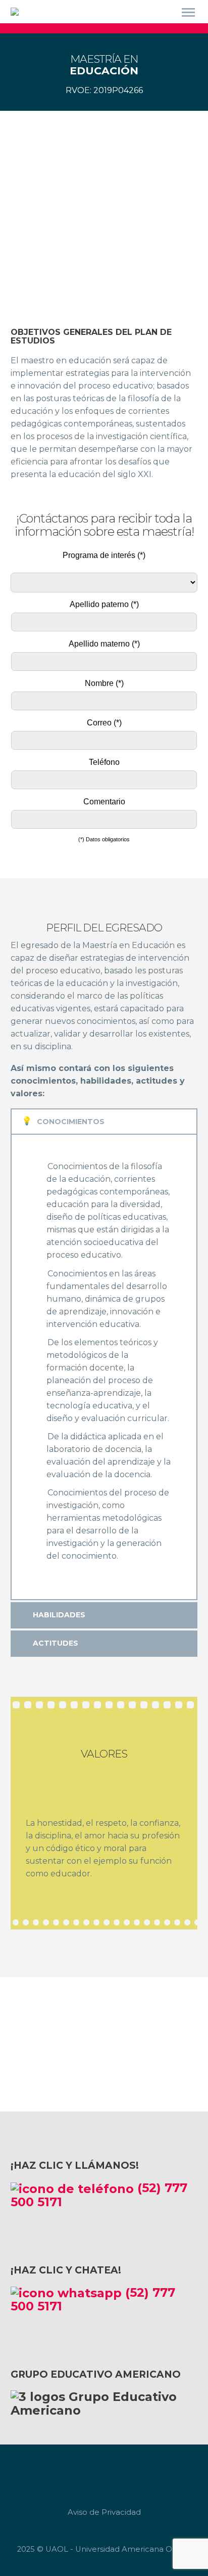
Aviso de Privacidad (104, 2513)
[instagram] (115, 2473)
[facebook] (93, 2473)
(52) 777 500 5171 (99, 2195)
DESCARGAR (95, 2053)
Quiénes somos (164, 29)
